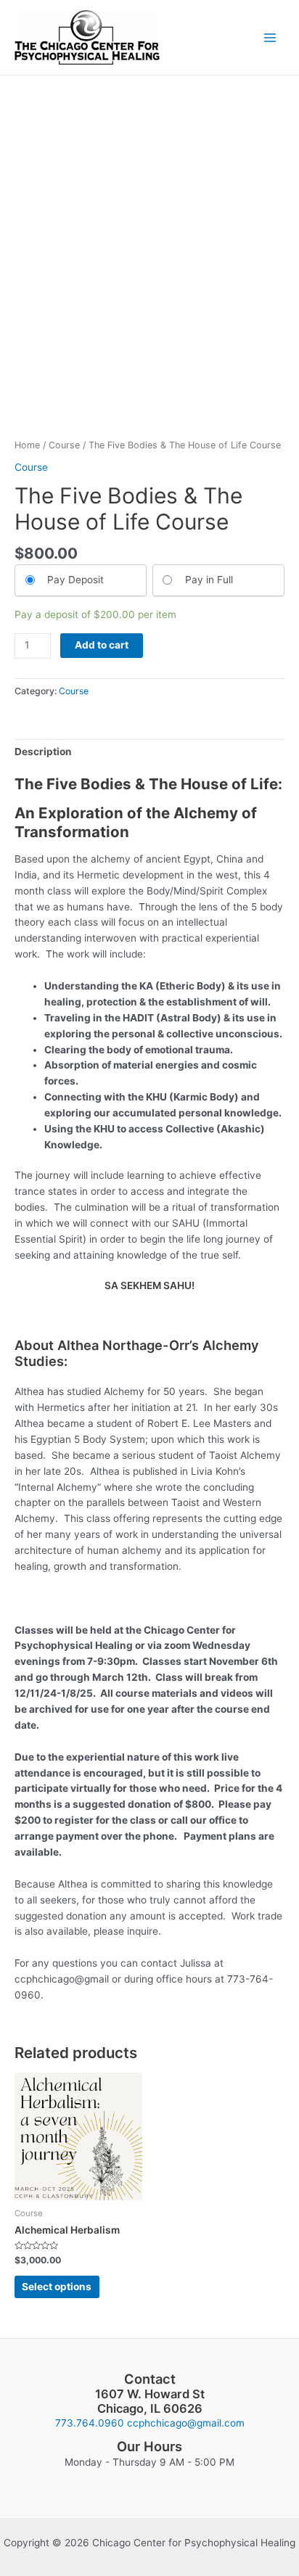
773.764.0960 (90, 2423)
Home (27, 445)
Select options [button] (57, 2287)
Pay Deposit (75, 580)
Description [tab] (43, 752)
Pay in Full (209, 580)
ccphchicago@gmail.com (186, 2423)
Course (64, 445)
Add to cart (102, 645)
